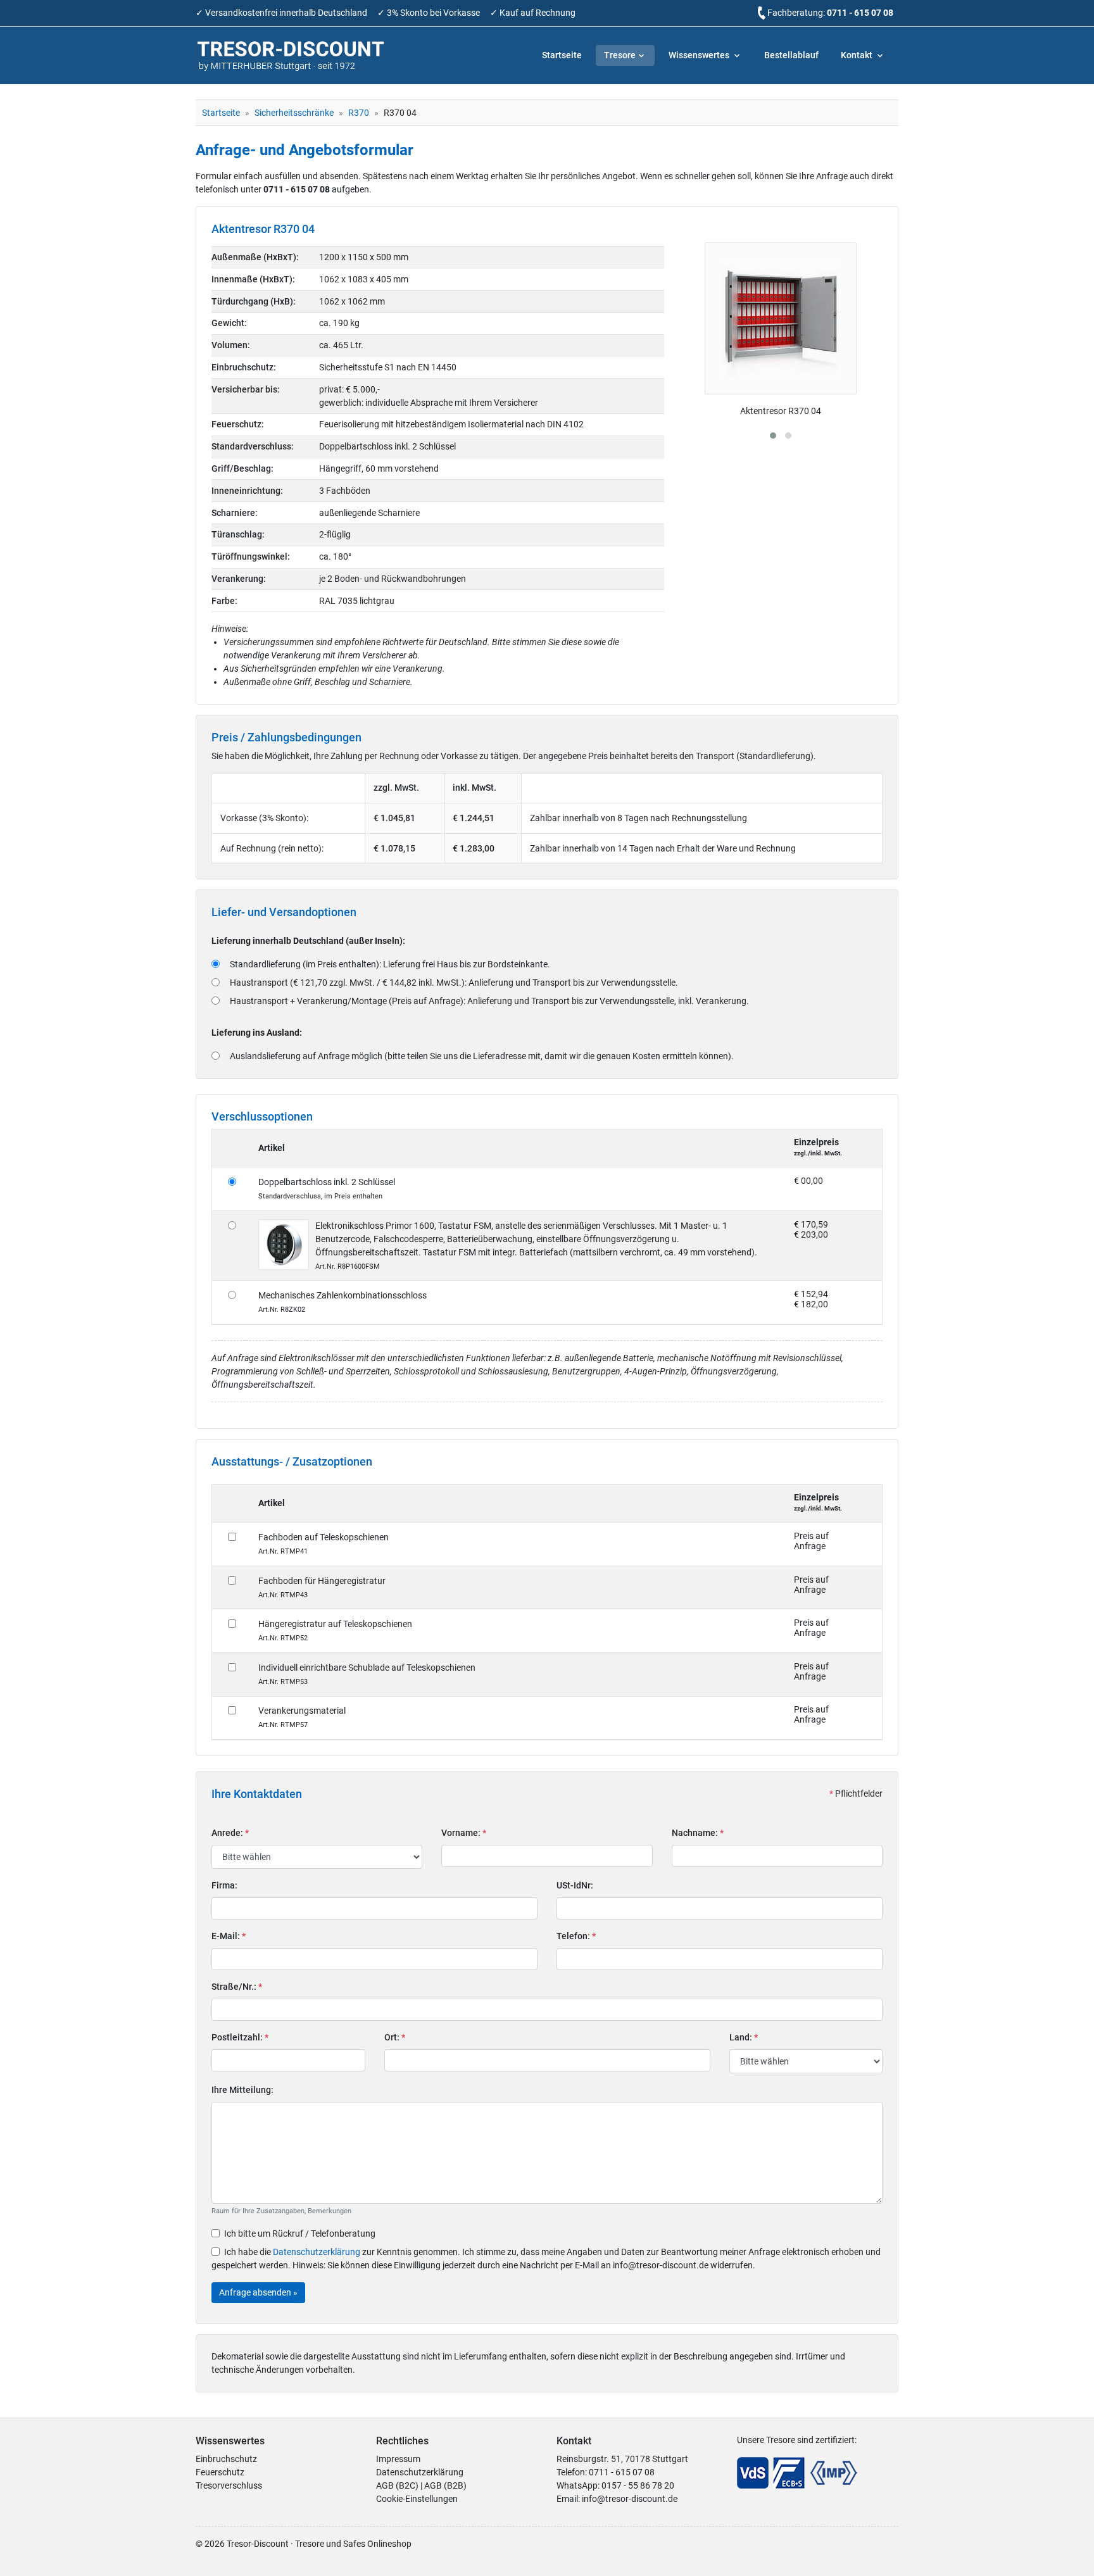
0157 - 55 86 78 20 (638, 2485)
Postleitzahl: (240, 2037)
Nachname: (698, 1833)
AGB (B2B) (445, 2485)
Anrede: (230, 1833)
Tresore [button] (620, 55)
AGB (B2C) (397, 2485)
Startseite (562, 55)
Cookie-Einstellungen (417, 2499)
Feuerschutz (220, 2472)
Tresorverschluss (229, 2485)
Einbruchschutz (226, 2459)
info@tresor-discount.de (630, 2499)
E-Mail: (229, 1936)
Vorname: (464, 1833)
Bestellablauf (791, 55)
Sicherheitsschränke (294, 113)
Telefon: (576, 1936)
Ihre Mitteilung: (242, 2090)
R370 (359, 113)
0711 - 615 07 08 (860, 13)
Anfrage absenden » (258, 2292)
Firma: (224, 1885)
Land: (744, 2037)
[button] (773, 436)
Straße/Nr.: (237, 1987)
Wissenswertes (700, 55)
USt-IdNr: (575, 1885)
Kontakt (858, 55)
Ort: (395, 2037)
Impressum (398, 2459)
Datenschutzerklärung (317, 2252)
